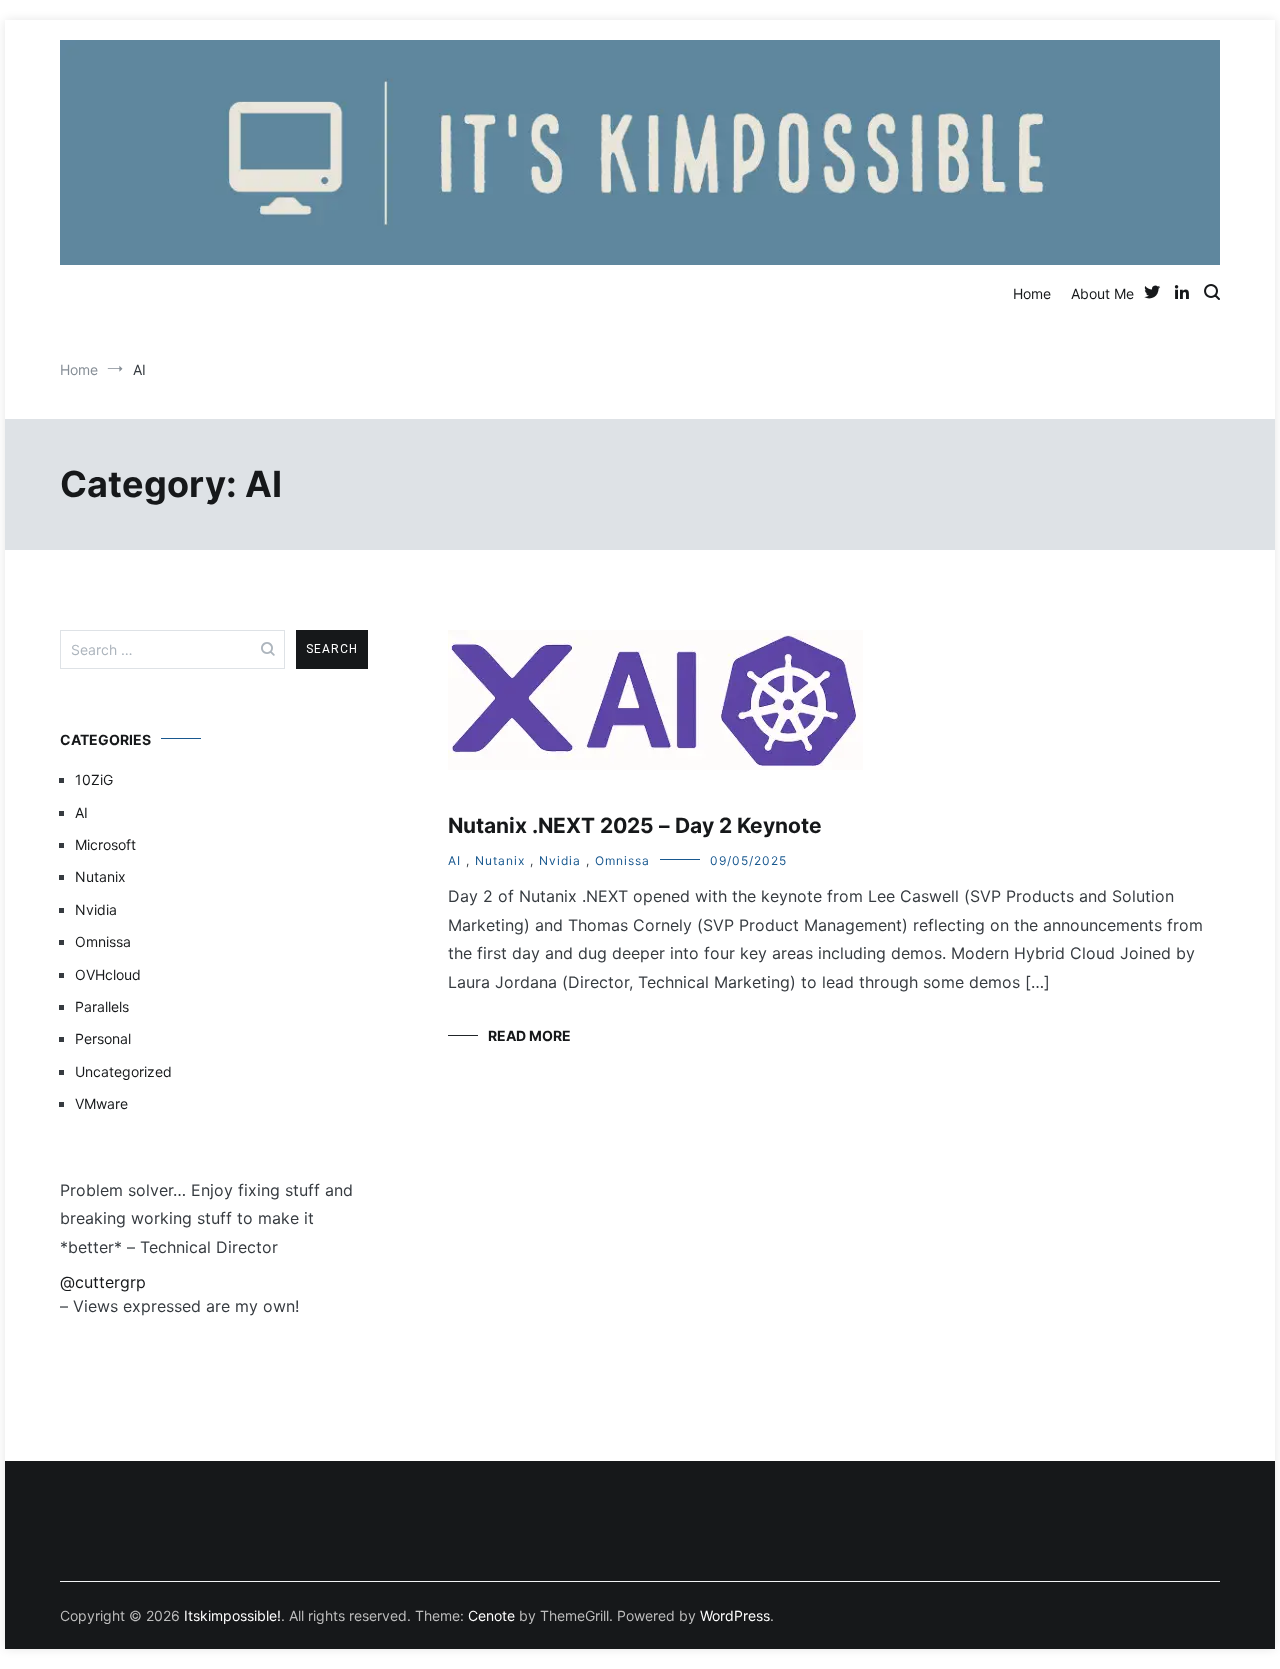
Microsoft (105, 844)
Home (1032, 293)
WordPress (735, 1615)
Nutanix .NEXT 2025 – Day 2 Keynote (635, 825)
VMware (101, 1103)
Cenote (491, 1615)
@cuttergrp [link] (103, 1282)
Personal (103, 1038)
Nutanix (500, 860)
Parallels (102, 1006)
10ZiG (94, 779)
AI (454, 860)
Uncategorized (123, 1071)
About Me (1102, 293)
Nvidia (560, 860)
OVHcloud (108, 974)
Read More (529, 1035)
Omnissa (622, 860)
